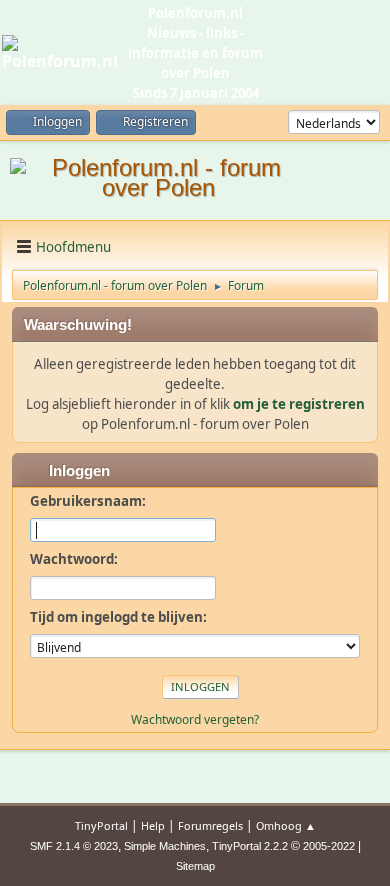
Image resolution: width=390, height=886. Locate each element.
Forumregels (210, 825)
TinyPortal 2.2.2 (250, 846)
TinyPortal (101, 825)
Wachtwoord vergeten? (195, 719)
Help (153, 825)
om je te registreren (299, 404)
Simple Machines (165, 846)
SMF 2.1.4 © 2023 (74, 846)
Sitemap (195, 866)
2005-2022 (329, 846)
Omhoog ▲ (286, 825)
